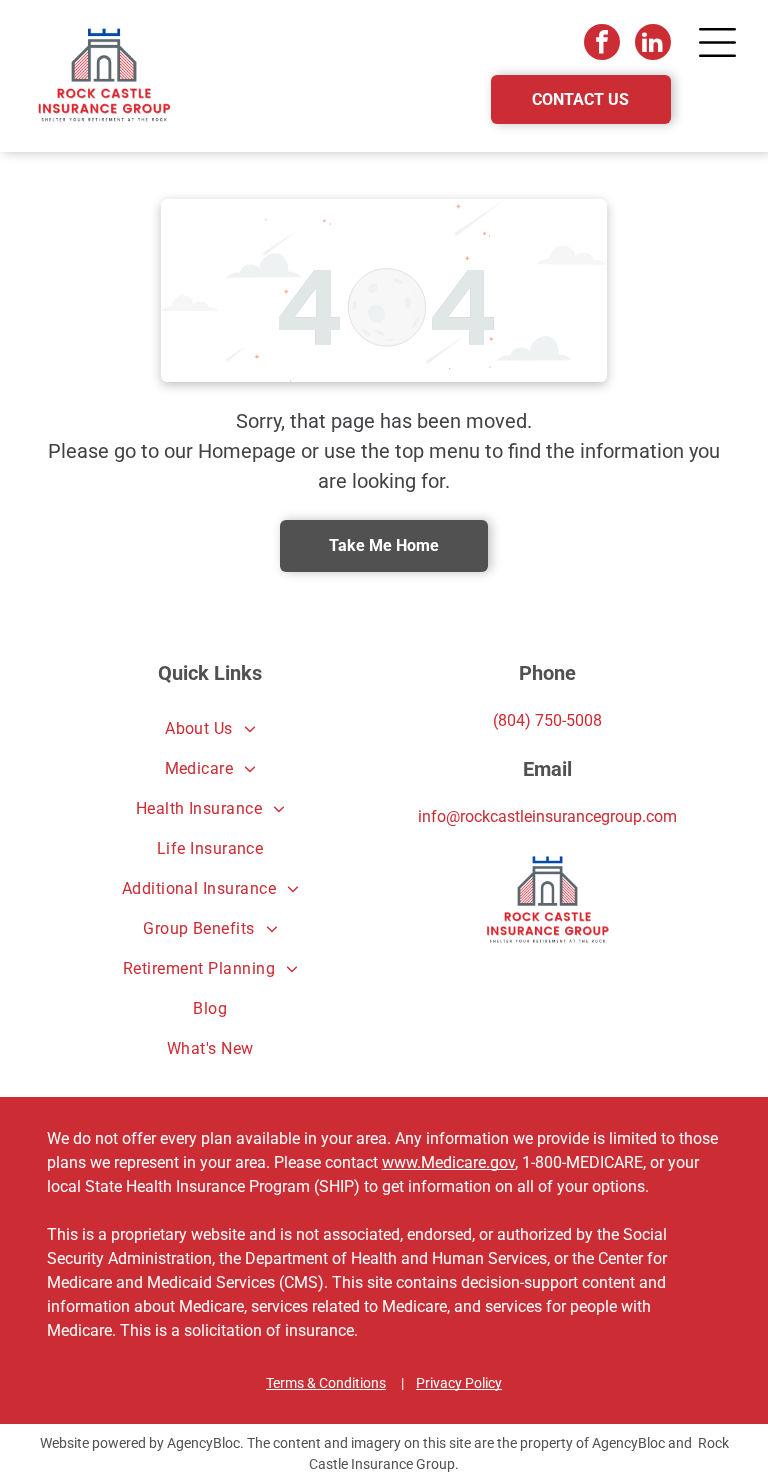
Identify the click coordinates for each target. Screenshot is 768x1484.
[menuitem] (210, 729)
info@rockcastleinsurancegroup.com (547, 816)
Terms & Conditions (326, 1383)
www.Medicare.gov (448, 1162)
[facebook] (602, 44)
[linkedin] (653, 44)
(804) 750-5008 (547, 720)
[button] (717, 42)
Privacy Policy (459, 1383)
